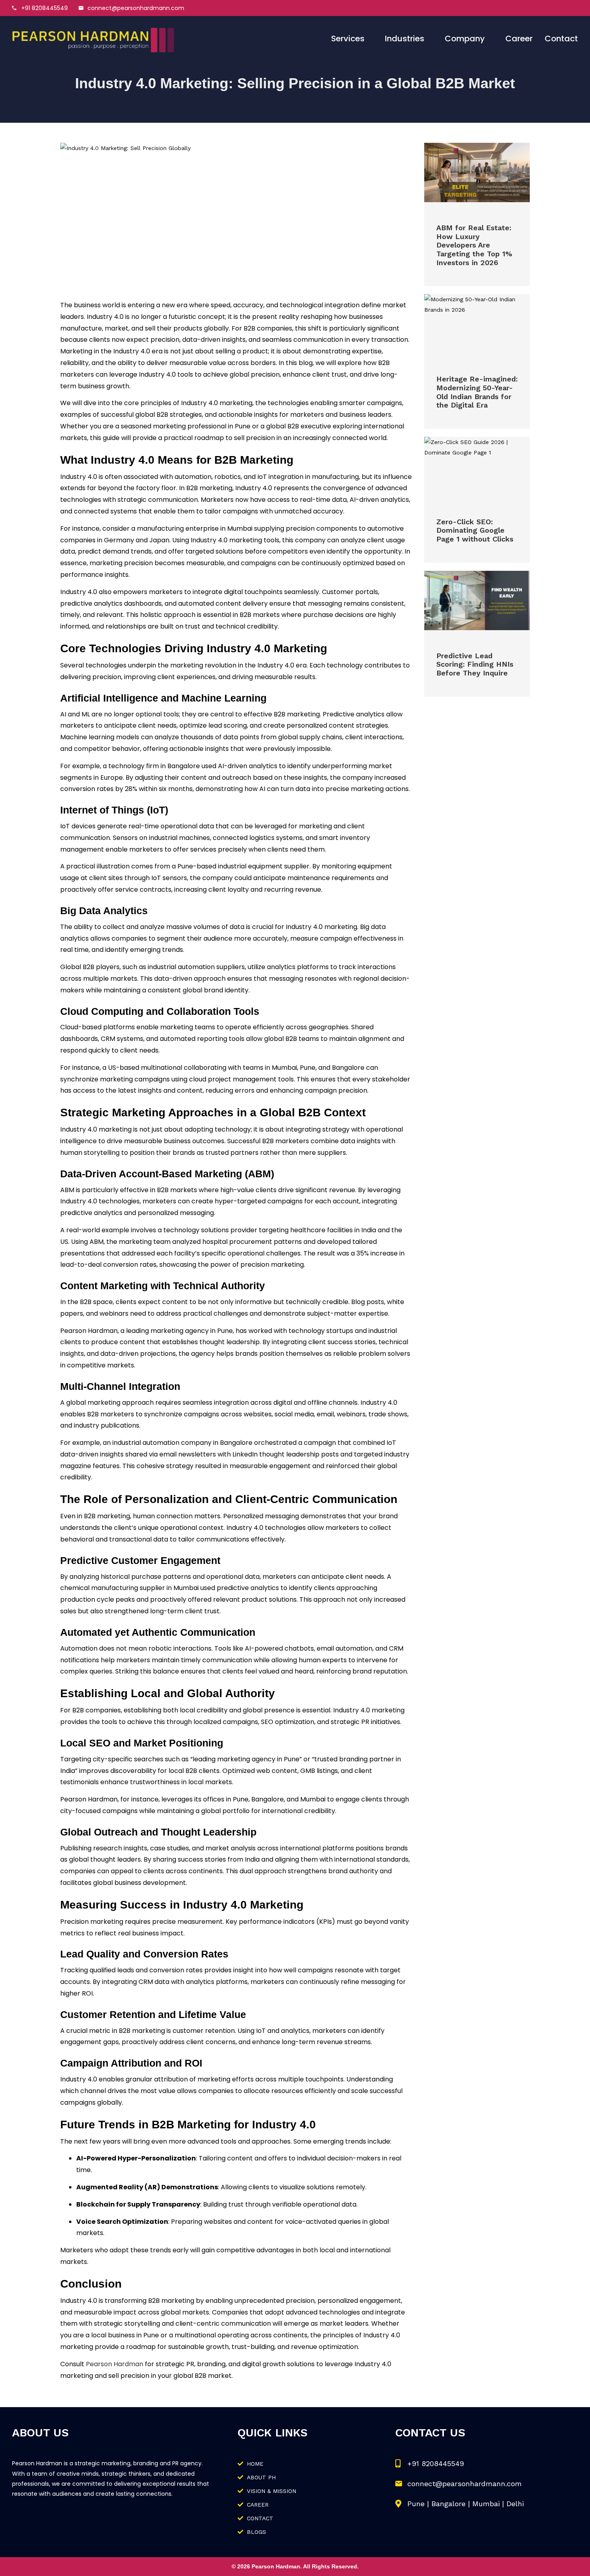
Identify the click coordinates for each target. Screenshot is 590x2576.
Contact (561, 39)
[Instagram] (570, 8)
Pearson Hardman (115, 2364)
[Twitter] (534, 8)
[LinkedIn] (552, 8)
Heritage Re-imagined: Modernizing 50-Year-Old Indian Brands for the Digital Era (477, 392)
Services (348, 39)
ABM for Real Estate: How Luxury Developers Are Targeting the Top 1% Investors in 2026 (474, 245)
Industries (405, 39)
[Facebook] (516, 8)
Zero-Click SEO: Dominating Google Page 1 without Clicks (475, 530)
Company (465, 39)
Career (519, 39)
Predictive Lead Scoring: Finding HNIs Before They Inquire (475, 664)
